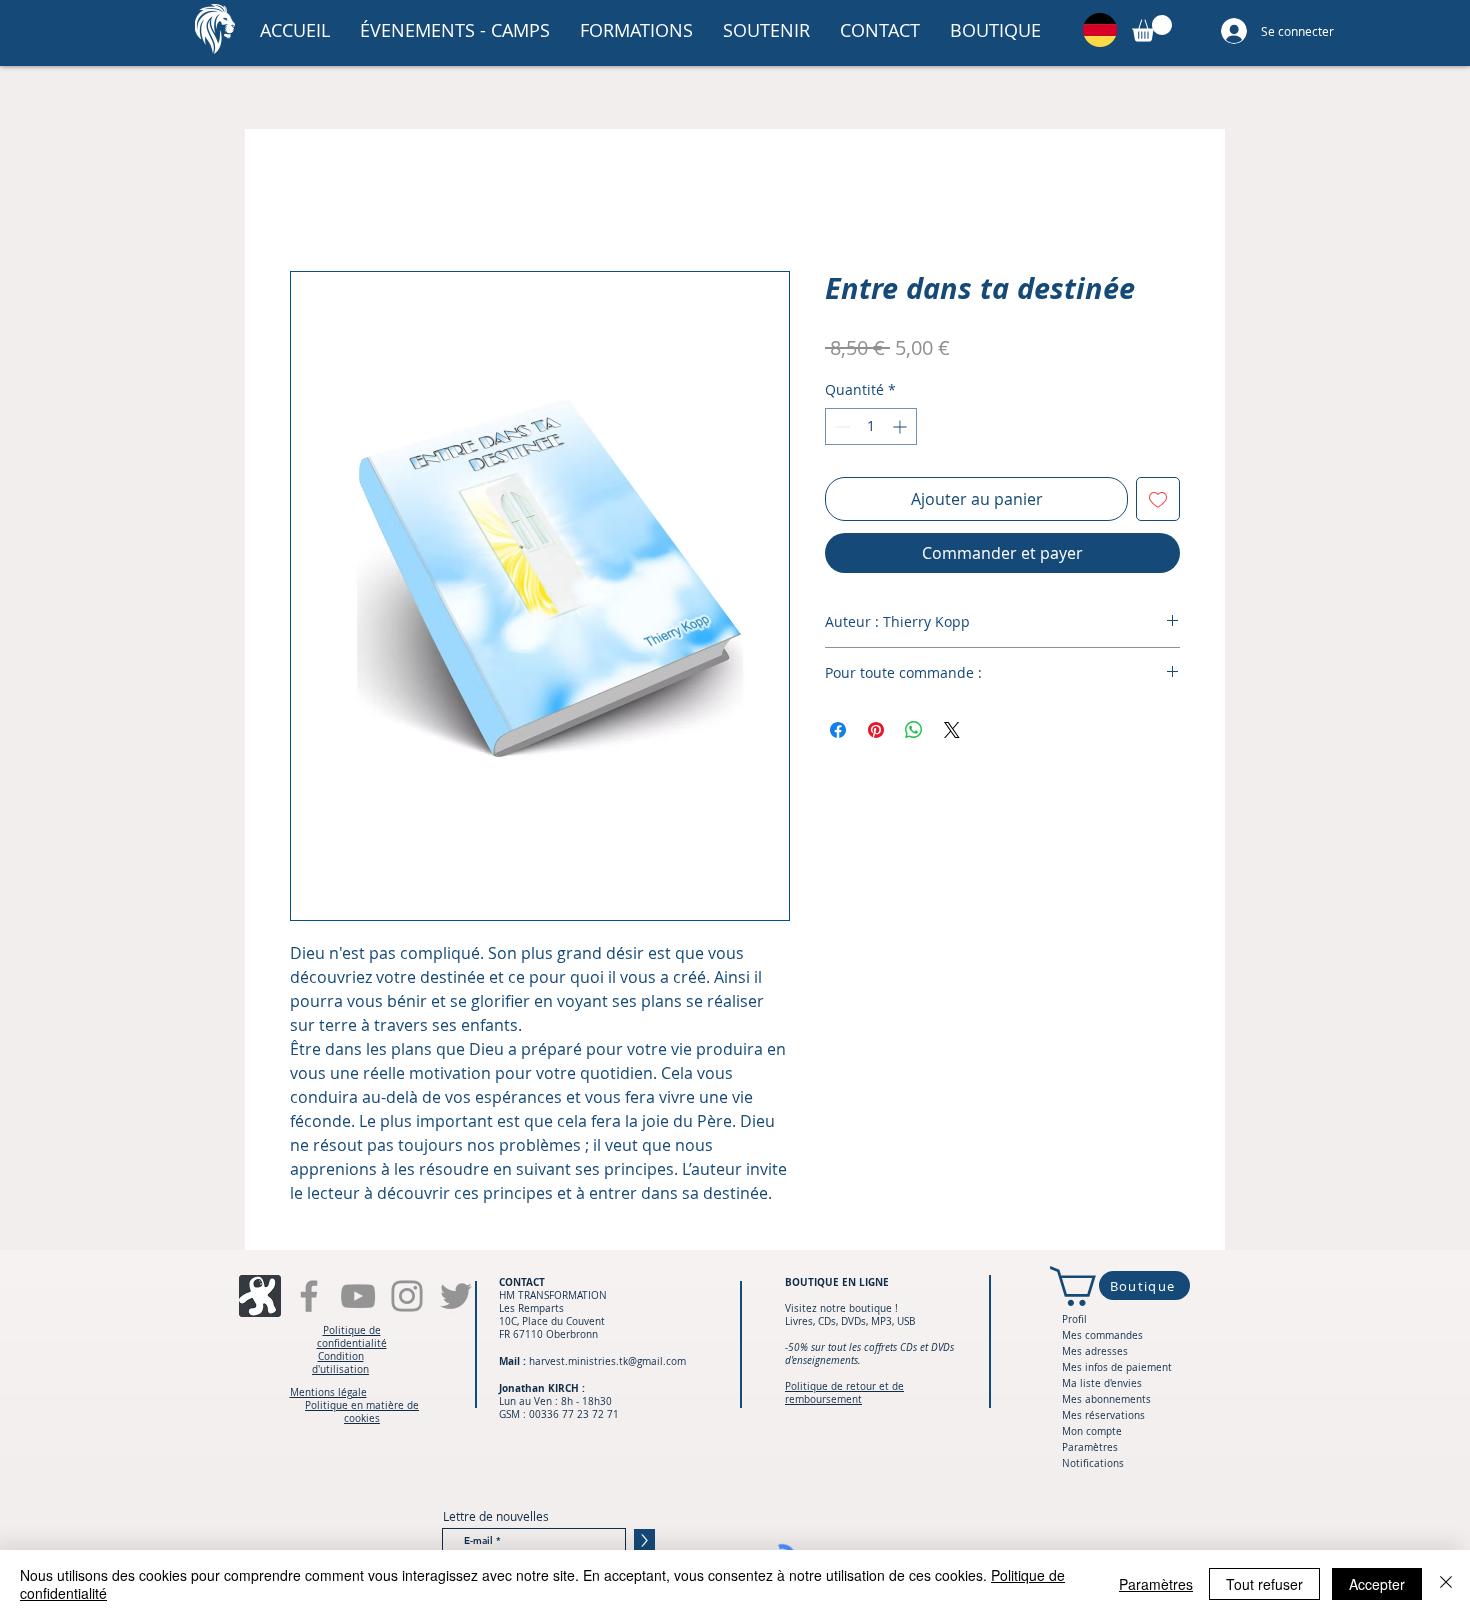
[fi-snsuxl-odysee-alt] (260, 1298)
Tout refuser (1264, 1584)
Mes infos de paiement (1117, 1369)
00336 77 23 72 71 (574, 1416)
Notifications (1093, 1465)
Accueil (316, 201)
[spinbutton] (871, 427)
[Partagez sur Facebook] (838, 731)
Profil (1074, 1321)
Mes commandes (1102, 1337)
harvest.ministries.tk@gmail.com (607, 1363)
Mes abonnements (1106, 1401)
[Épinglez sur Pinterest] (876, 731)
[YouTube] (358, 1298)
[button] (455, 30)
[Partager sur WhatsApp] (914, 731)
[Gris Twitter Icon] (456, 1298)
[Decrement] (840, 427)
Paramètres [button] (1156, 1584)
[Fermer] (1446, 1584)
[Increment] (901, 427)
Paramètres (1090, 1449)
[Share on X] (952, 731)
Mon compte (1092, 1433)
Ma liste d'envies (1102, 1385)
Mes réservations (1103, 1417)
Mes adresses (1095, 1353)
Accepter (1377, 1584)
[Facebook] (309, 1298)
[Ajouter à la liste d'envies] (1158, 500)
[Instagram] (407, 1298)
